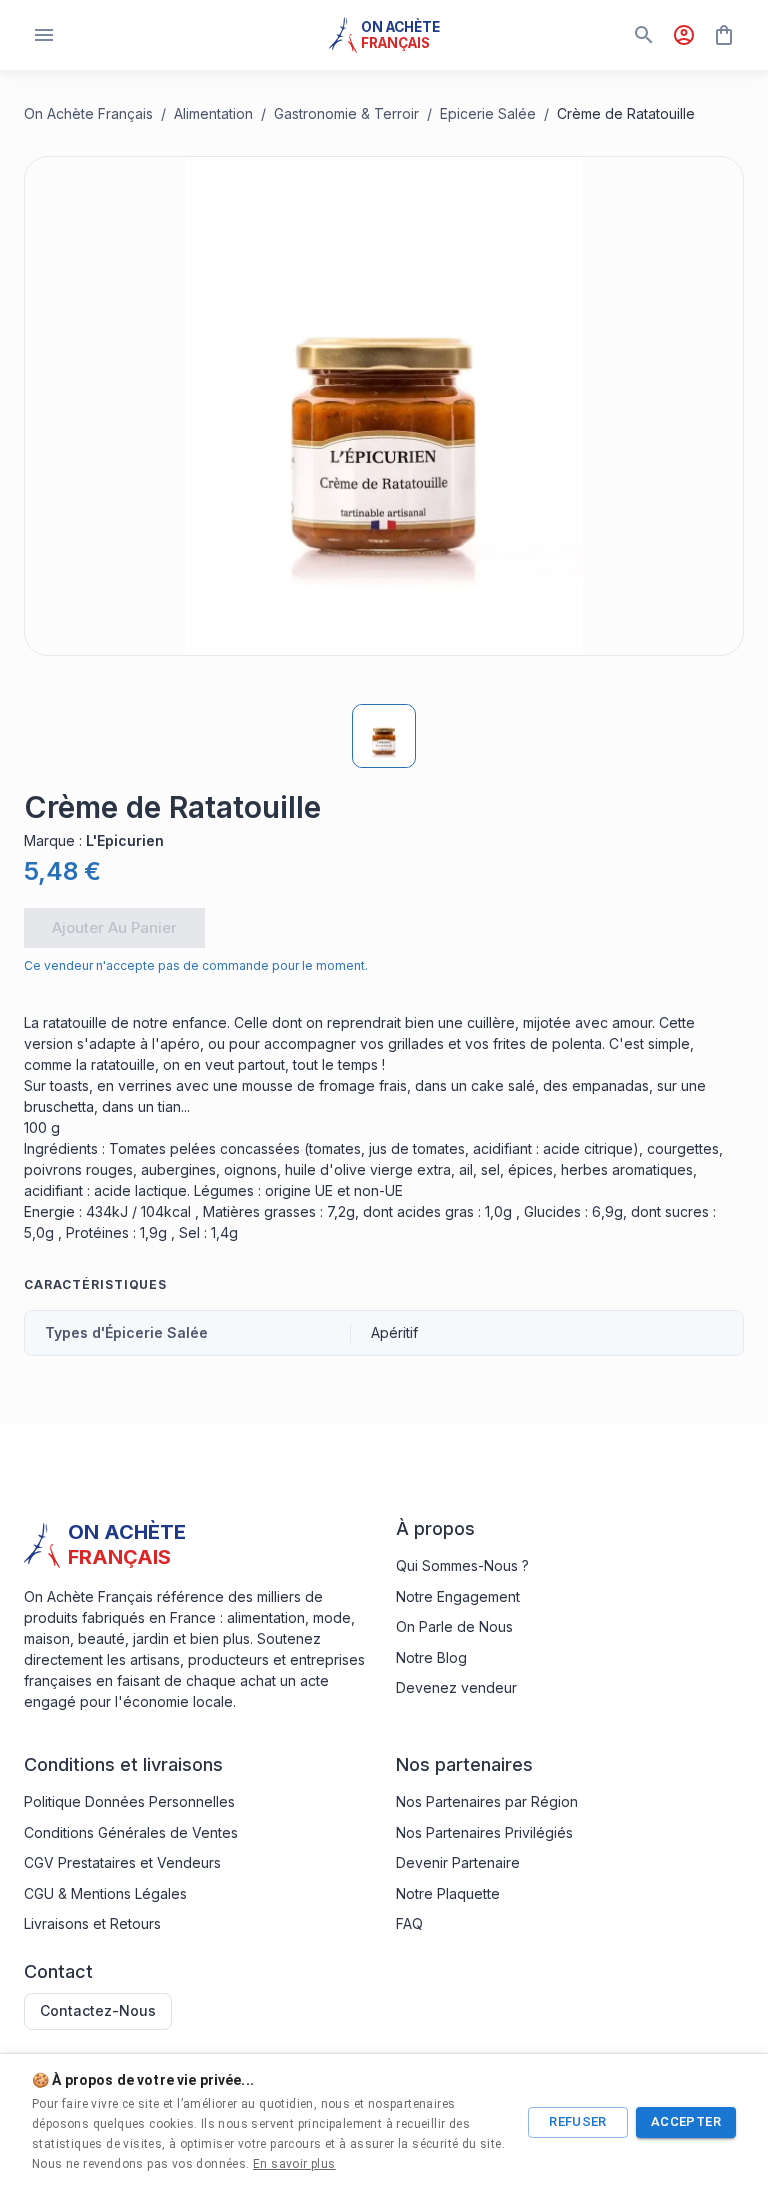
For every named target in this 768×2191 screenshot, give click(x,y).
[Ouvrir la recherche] (644, 35)
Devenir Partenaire (458, 1862)
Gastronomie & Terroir (346, 113)
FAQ (409, 1923)
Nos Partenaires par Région (487, 1801)
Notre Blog (431, 1657)
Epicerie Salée (488, 113)
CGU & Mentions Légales (105, 1893)
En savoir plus (294, 2164)
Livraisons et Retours (92, 1923)
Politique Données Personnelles (129, 1801)
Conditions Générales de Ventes (131, 1832)
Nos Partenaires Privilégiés (484, 1832)
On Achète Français (88, 113)
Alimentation (213, 113)
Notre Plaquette (448, 1893)
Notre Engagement (458, 1596)
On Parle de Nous (454, 1626)
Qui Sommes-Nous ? (462, 1565)
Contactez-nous (98, 2010)
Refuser (578, 2121)
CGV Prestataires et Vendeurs (122, 1862)
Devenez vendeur (456, 1687)
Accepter (686, 2121)
